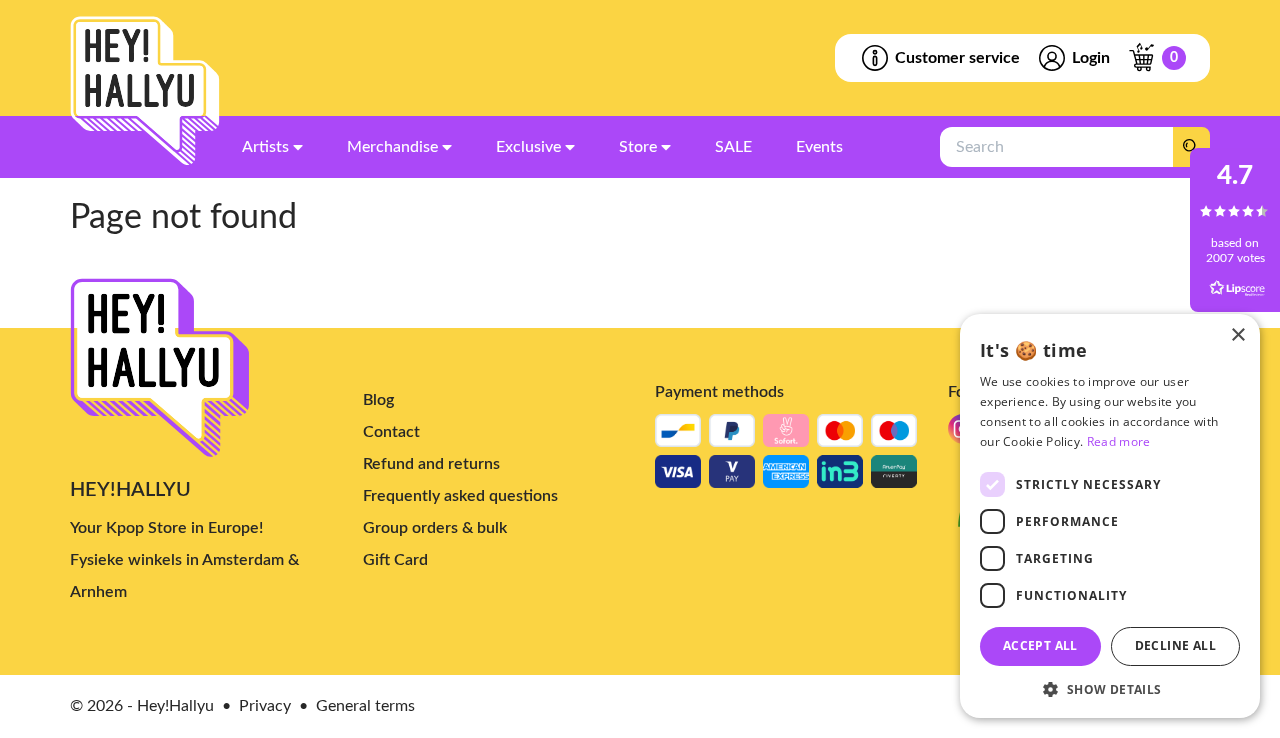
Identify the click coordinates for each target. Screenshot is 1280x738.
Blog (378, 400)
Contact (391, 432)
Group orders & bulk (435, 528)
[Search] (1191, 147)
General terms (365, 706)
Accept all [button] (1040, 645)
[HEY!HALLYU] (145, 91)
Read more (1119, 441)
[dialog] (1110, 516)
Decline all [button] (1175, 645)
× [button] (1237, 335)
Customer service (957, 58)
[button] (1110, 688)
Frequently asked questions (460, 496)
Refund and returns (431, 464)
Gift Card (395, 560)
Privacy (265, 706)
